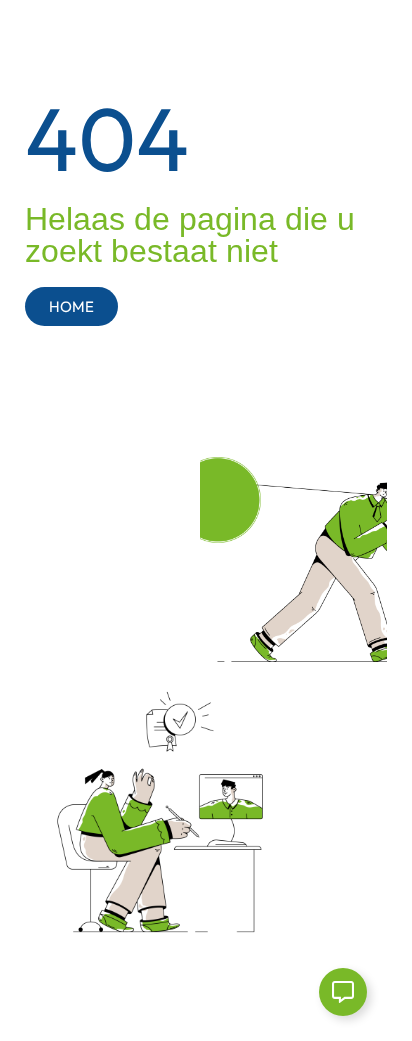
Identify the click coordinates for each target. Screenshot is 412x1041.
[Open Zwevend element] (343, 992)
